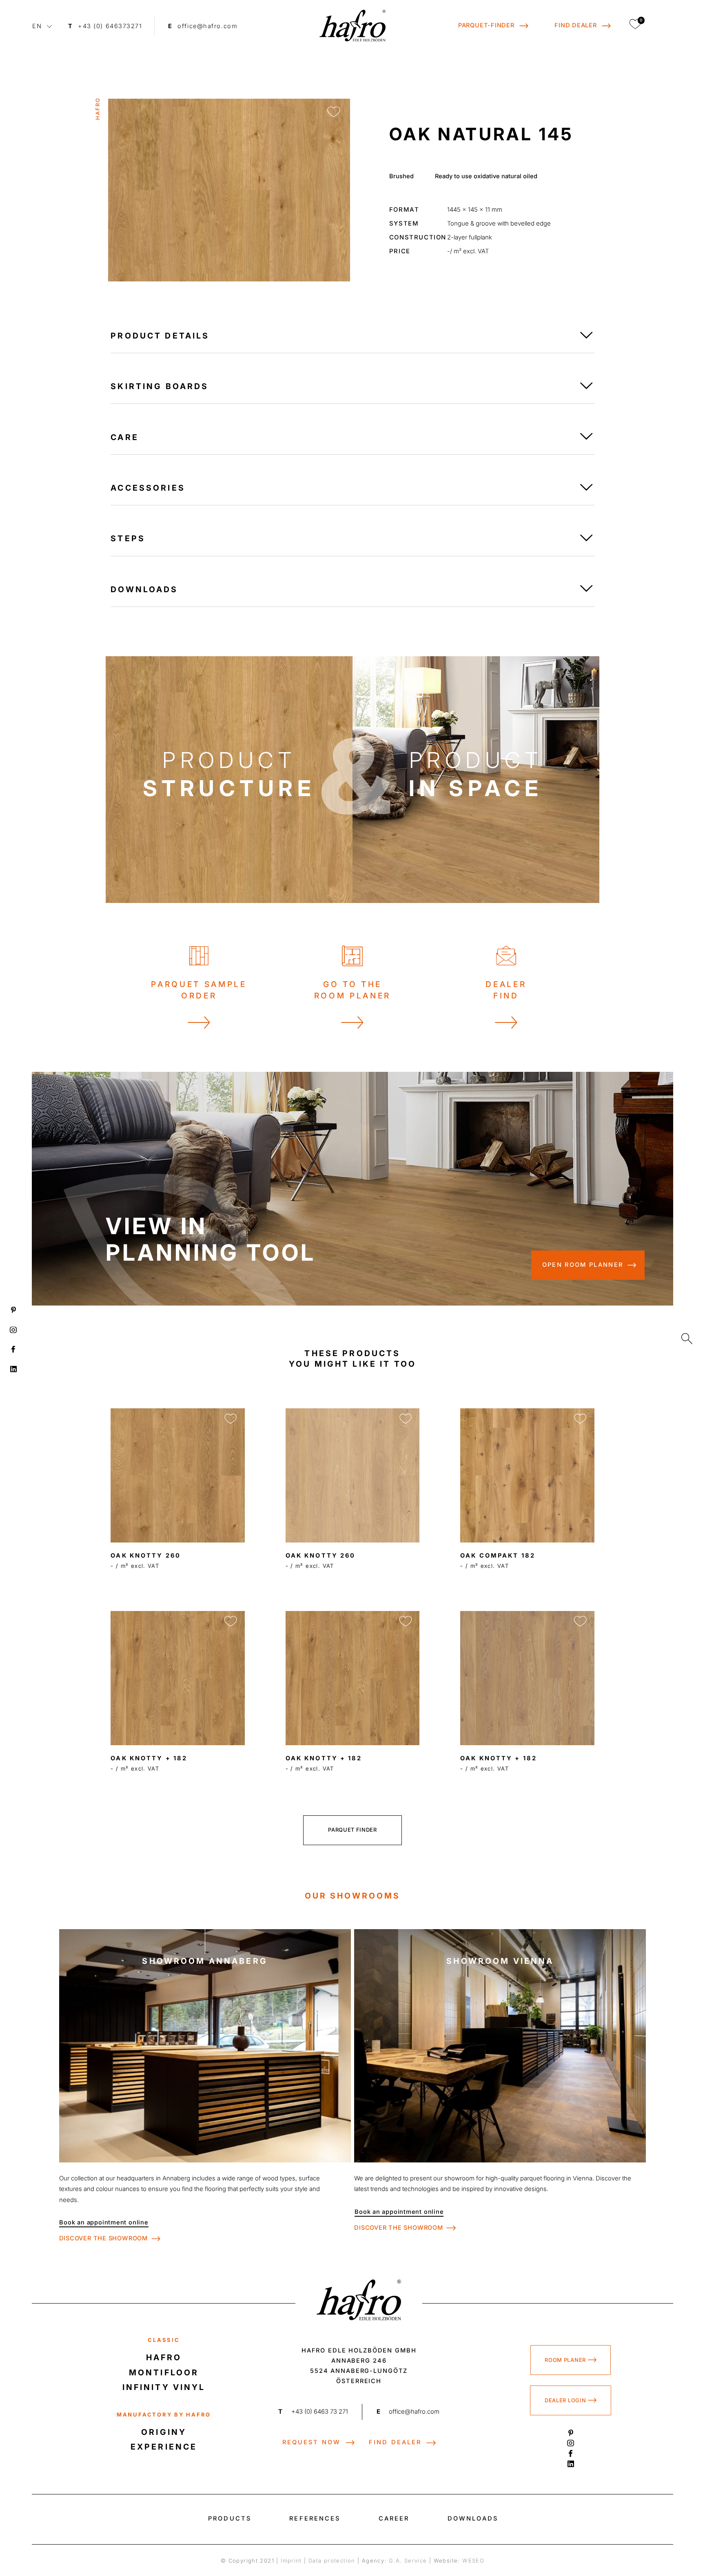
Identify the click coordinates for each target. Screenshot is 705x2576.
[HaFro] (352, 26)
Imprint (291, 2561)
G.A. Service (408, 2561)
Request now (311, 2442)
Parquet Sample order (199, 990)
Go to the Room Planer (352, 990)
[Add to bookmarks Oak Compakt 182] (580, 1419)
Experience (164, 2447)
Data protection (332, 2561)
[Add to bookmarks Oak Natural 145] (334, 112)
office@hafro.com (408, 2412)
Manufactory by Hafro (164, 2414)
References (315, 2518)
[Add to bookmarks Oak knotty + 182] (231, 1621)
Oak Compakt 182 (498, 1556)
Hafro (164, 2357)
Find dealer (395, 2442)
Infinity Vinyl (164, 2387)
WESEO (473, 2561)
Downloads (473, 2518)
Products (230, 2518)
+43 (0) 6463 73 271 (313, 2412)
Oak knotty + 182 (149, 1758)
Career (394, 2518)
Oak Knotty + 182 (499, 1758)
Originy (164, 2432)
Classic (164, 2340)
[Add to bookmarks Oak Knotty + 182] (580, 1621)
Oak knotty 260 (146, 1556)
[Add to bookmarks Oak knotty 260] (231, 1419)
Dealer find (506, 990)
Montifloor (164, 2372)
